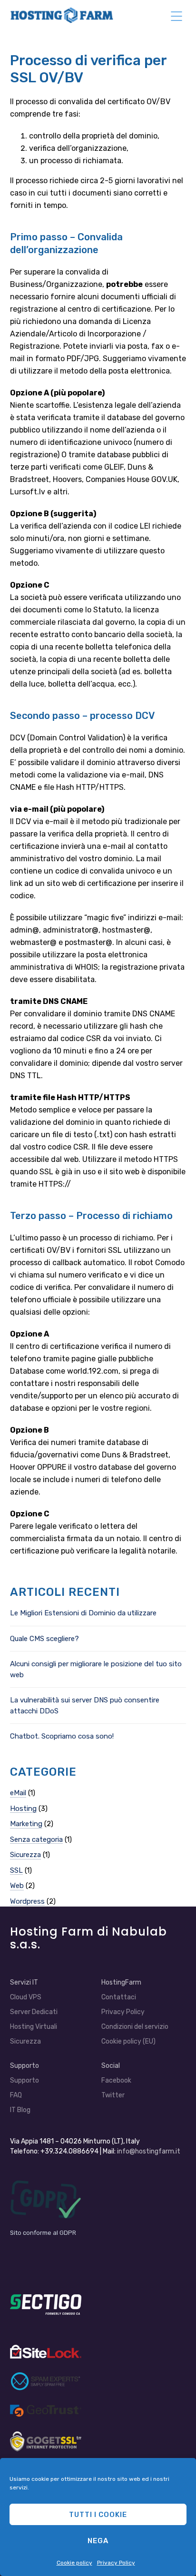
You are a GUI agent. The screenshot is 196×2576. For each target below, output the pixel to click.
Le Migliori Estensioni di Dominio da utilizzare (83, 1613)
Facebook (116, 2080)
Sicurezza (25, 1855)
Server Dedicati (34, 2012)
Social (111, 2066)
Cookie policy (74, 2563)
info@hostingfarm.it (149, 2151)
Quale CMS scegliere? (44, 1639)
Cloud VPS (26, 1997)
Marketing (26, 1824)
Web (17, 1886)
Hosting (23, 1809)
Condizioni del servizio (135, 2027)
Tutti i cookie (98, 2515)
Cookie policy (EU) (128, 2041)
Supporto (24, 2080)
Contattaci (119, 1997)
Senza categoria (36, 1839)
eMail (18, 1793)
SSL (16, 1870)
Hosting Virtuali (34, 2027)
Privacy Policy (116, 2563)
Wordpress (27, 1901)
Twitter (113, 2095)
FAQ (16, 2095)
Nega (98, 2541)
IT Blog (20, 2110)
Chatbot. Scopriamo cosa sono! (62, 1736)
